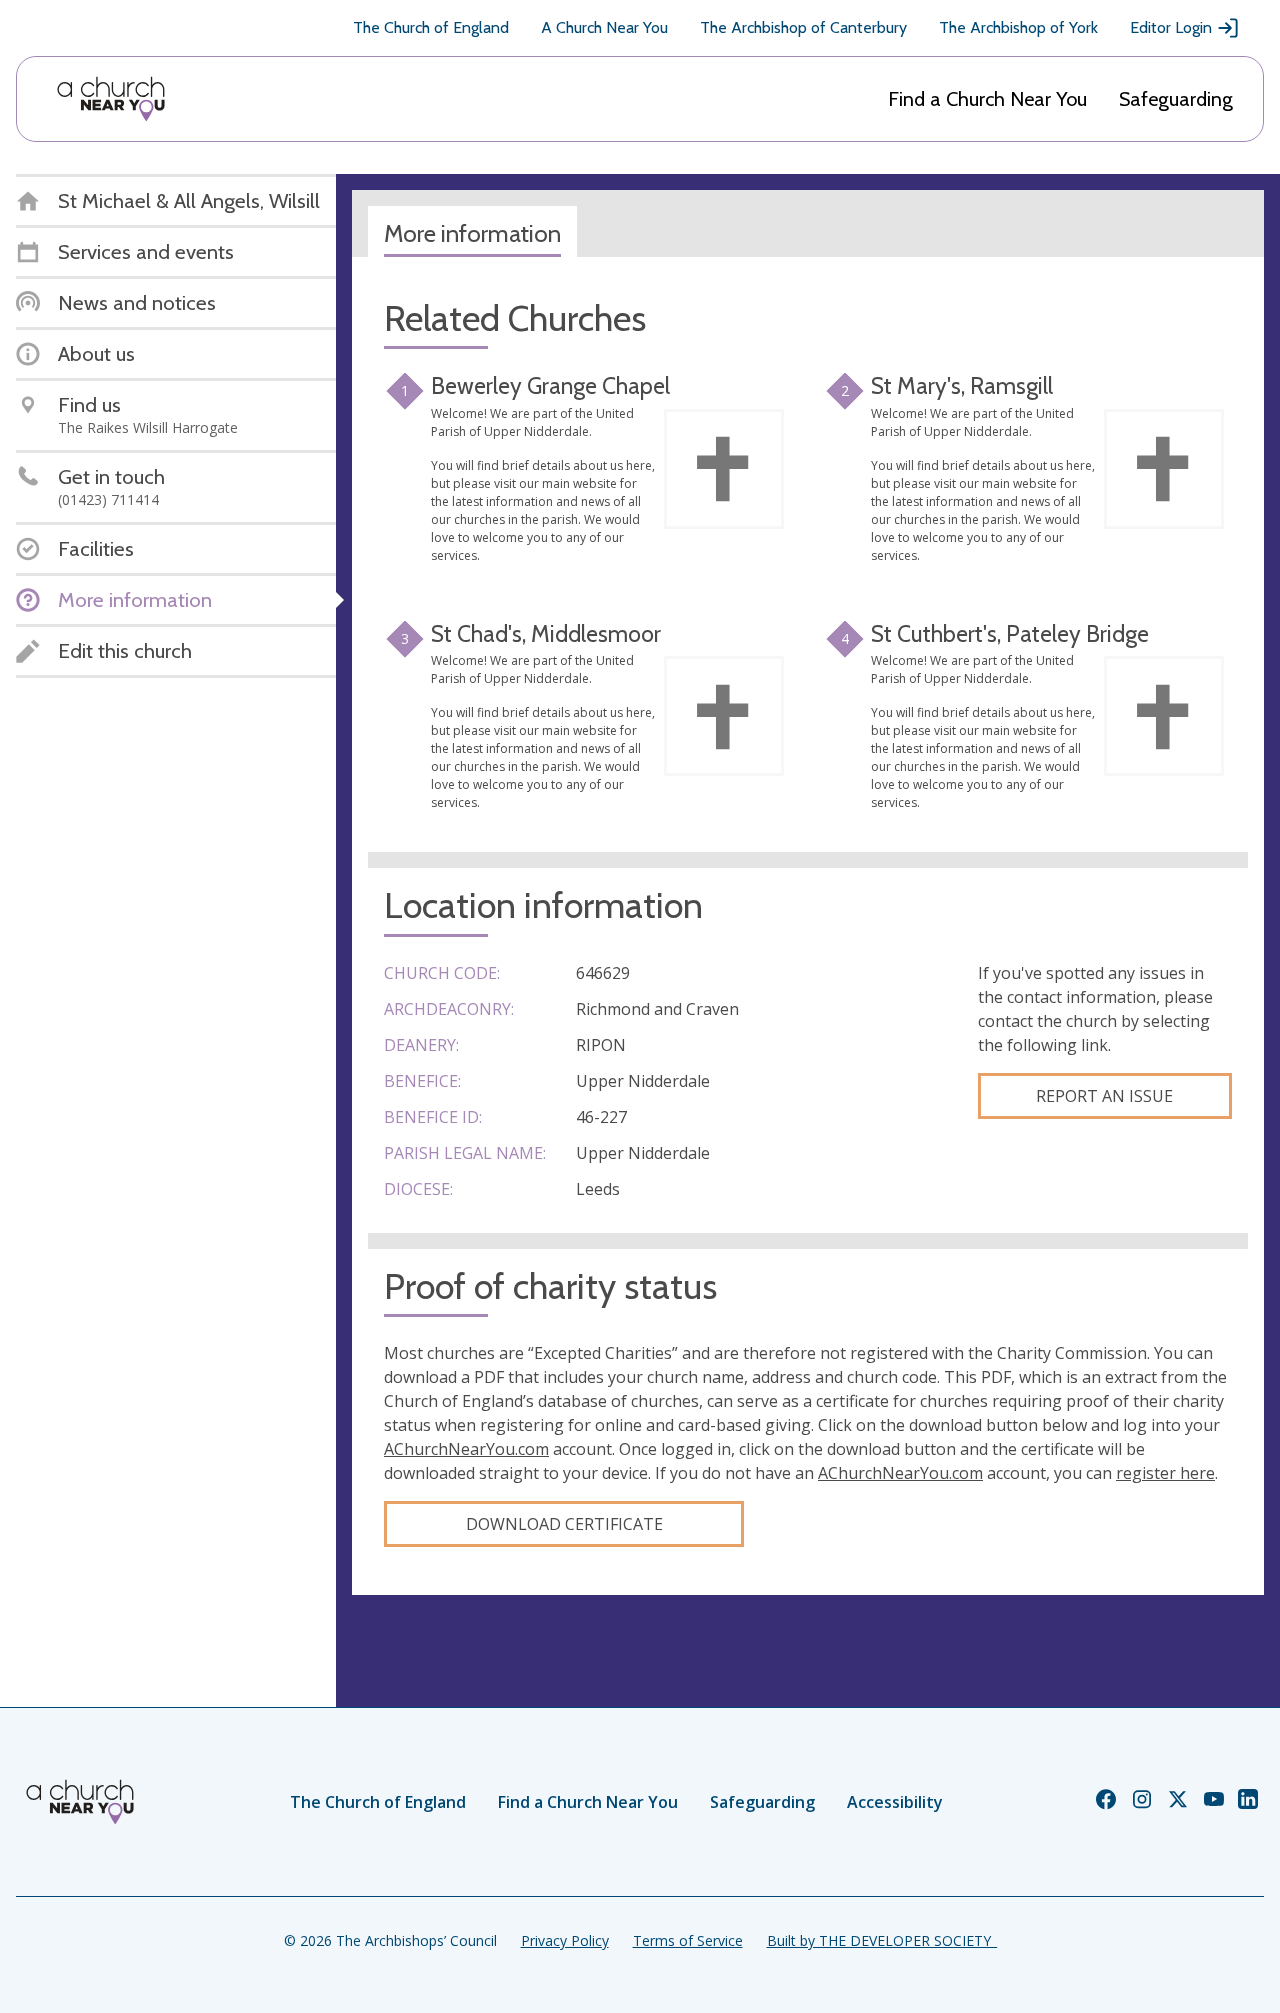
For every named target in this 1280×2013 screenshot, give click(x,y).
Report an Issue (1104, 1096)
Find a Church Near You (987, 99)
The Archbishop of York (1018, 27)
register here (1165, 1473)
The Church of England (431, 27)
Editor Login (1171, 27)
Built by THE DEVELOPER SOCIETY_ (882, 1940)
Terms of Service (688, 1940)
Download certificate (564, 1524)
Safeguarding (1176, 99)
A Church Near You (604, 27)
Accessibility (895, 1802)
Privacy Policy (565, 1940)
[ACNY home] (111, 99)
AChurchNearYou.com (466, 1449)
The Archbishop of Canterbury (803, 27)
